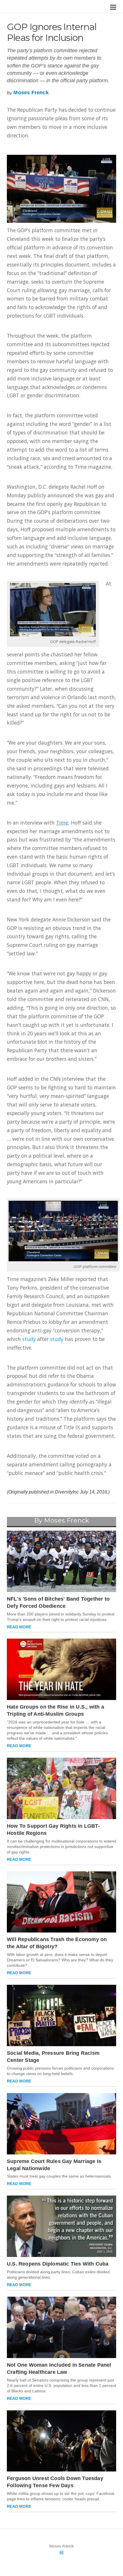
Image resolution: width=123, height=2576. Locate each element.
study (29, 1339)
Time (62, 823)
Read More (19, 1627)
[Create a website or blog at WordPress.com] (61, 2553)
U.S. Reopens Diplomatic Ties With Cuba (58, 2264)
